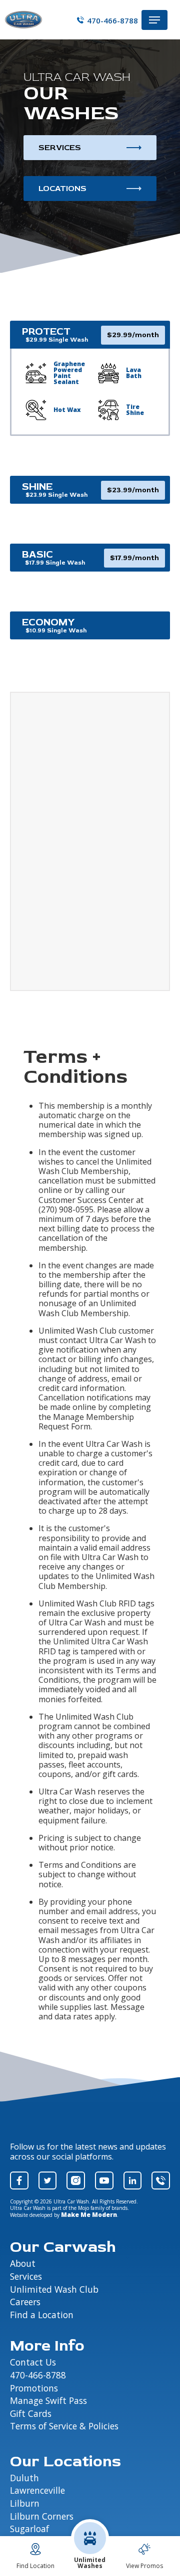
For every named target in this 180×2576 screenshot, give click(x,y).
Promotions (34, 2388)
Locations (62, 189)
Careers (25, 2302)
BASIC (37, 554)
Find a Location (42, 2315)
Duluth (24, 2478)
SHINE (37, 487)
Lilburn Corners (42, 2517)
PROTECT (46, 331)
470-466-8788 (112, 20)
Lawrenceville (37, 2491)
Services (60, 148)
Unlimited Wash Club (54, 2290)
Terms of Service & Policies (64, 2426)
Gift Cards (31, 2414)
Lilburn (25, 2504)
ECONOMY (48, 622)
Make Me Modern (89, 2215)
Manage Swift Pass (48, 2401)
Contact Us (33, 2363)
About (23, 2264)
